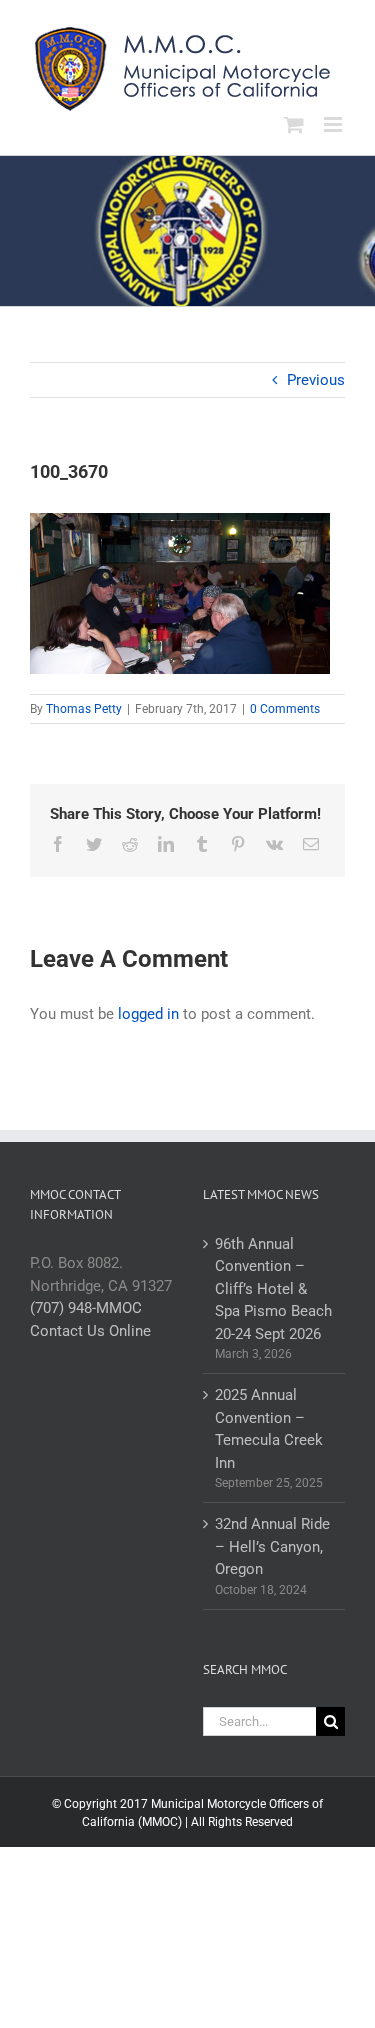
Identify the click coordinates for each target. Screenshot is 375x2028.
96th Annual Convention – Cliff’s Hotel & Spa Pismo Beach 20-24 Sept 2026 (273, 1289)
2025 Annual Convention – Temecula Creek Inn (269, 1429)
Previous (316, 380)
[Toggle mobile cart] (294, 124)
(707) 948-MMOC (86, 1308)
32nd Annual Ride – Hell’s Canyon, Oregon (272, 1546)
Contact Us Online (90, 1331)
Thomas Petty (84, 709)
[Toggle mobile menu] (334, 124)
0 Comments (285, 709)
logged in (148, 1014)
